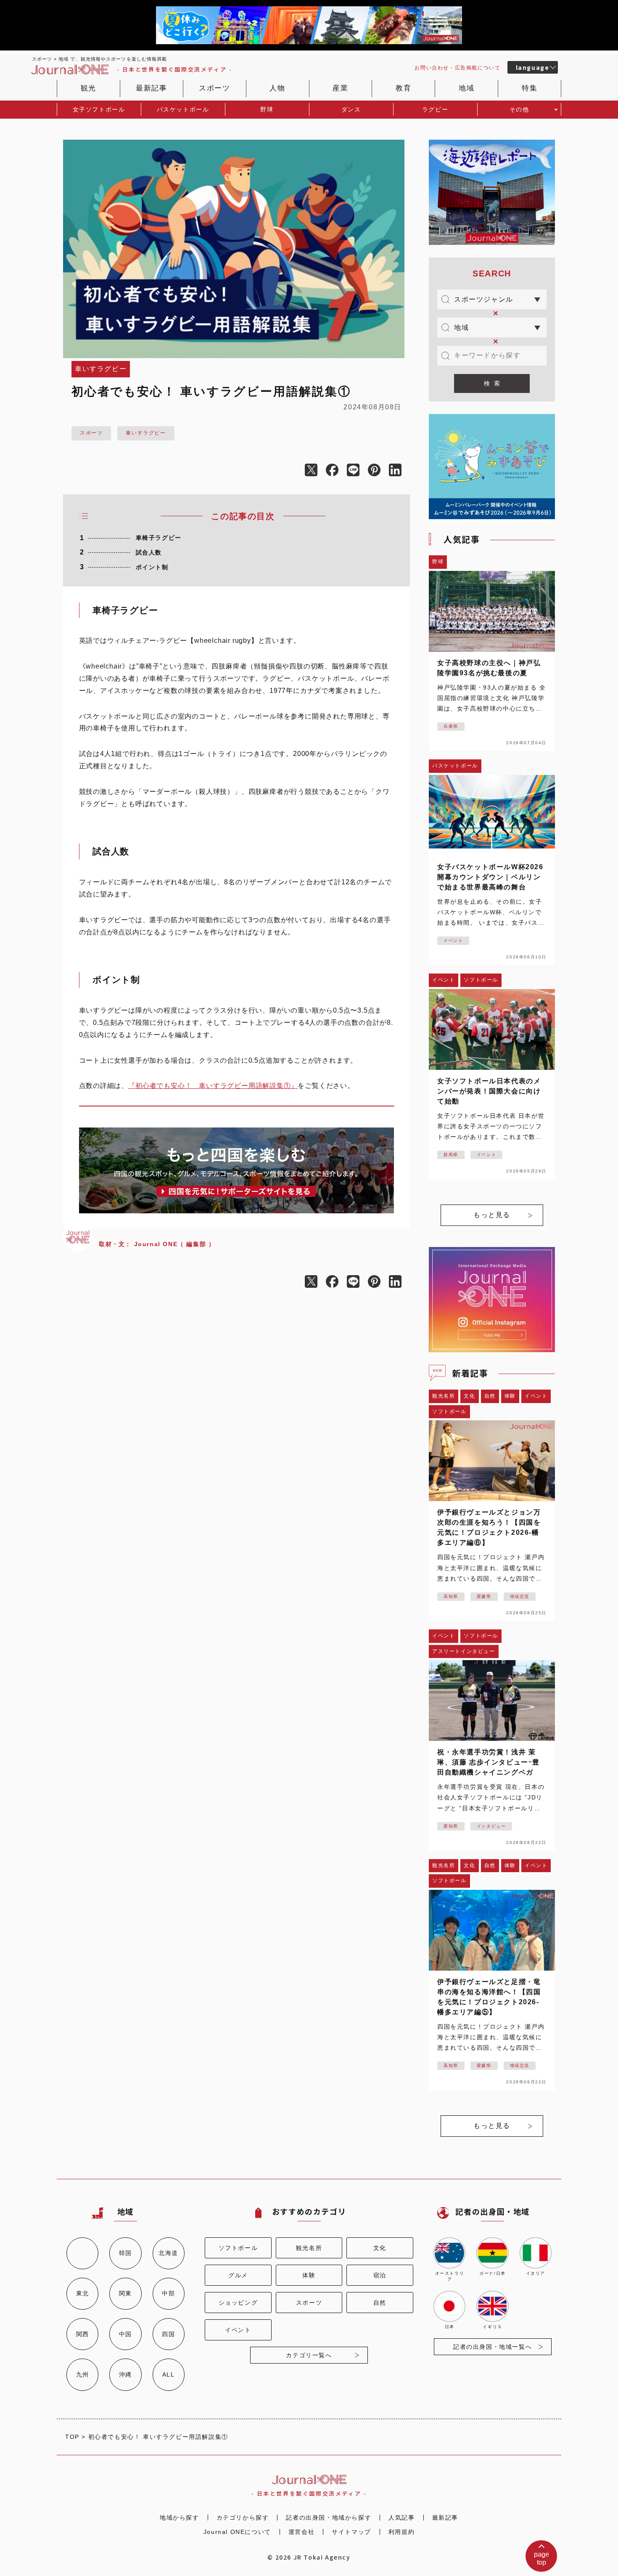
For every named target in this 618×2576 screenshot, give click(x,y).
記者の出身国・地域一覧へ (493, 2347)
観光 (88, 88)
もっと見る (492, 1215)
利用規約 (401, 2532)
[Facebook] (336, 471)
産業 (340, 88)
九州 (83, 2374)
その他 (519, 109)
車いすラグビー (146, 433)
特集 (530, 88)
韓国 (125, 2253)
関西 (83, 2334)
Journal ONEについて (237, 2532)
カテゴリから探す (243, 2518)
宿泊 (380, 2275)
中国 (125, 2334)
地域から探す (180, 2518)
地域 (466, 88)
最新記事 (151, 88)
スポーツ (214, 88)
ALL (169, 2374)
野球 (267, 109)
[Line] (357, 471)
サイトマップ (351, 2532)
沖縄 (125, 2374)
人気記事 (401, 2518)
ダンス (351, 109)
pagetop (541, 2558)
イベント (238, 2330)
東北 (83, 2293)
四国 (168, 2334)
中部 (168, 2293)
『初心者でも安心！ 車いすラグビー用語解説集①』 (213, 1086)
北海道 (168, 2253)
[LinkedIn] (399, 471)
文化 (380, 2248)
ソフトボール (238, 2248)
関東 (125, 2293)
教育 (403, 88)
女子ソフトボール (99, 109)
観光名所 (309, 2248)
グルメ (238, 2275)
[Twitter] (315, 471)
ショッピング (238, 2303)
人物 (277, 88)
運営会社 (301, 2532)
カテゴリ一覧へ (309, 2355)
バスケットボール (183, 109)
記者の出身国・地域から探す (329, 2518)
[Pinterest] (378, 471)
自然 (380, 2303)
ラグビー (435, 109)
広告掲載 (457, 68)
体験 (309, 2275)
